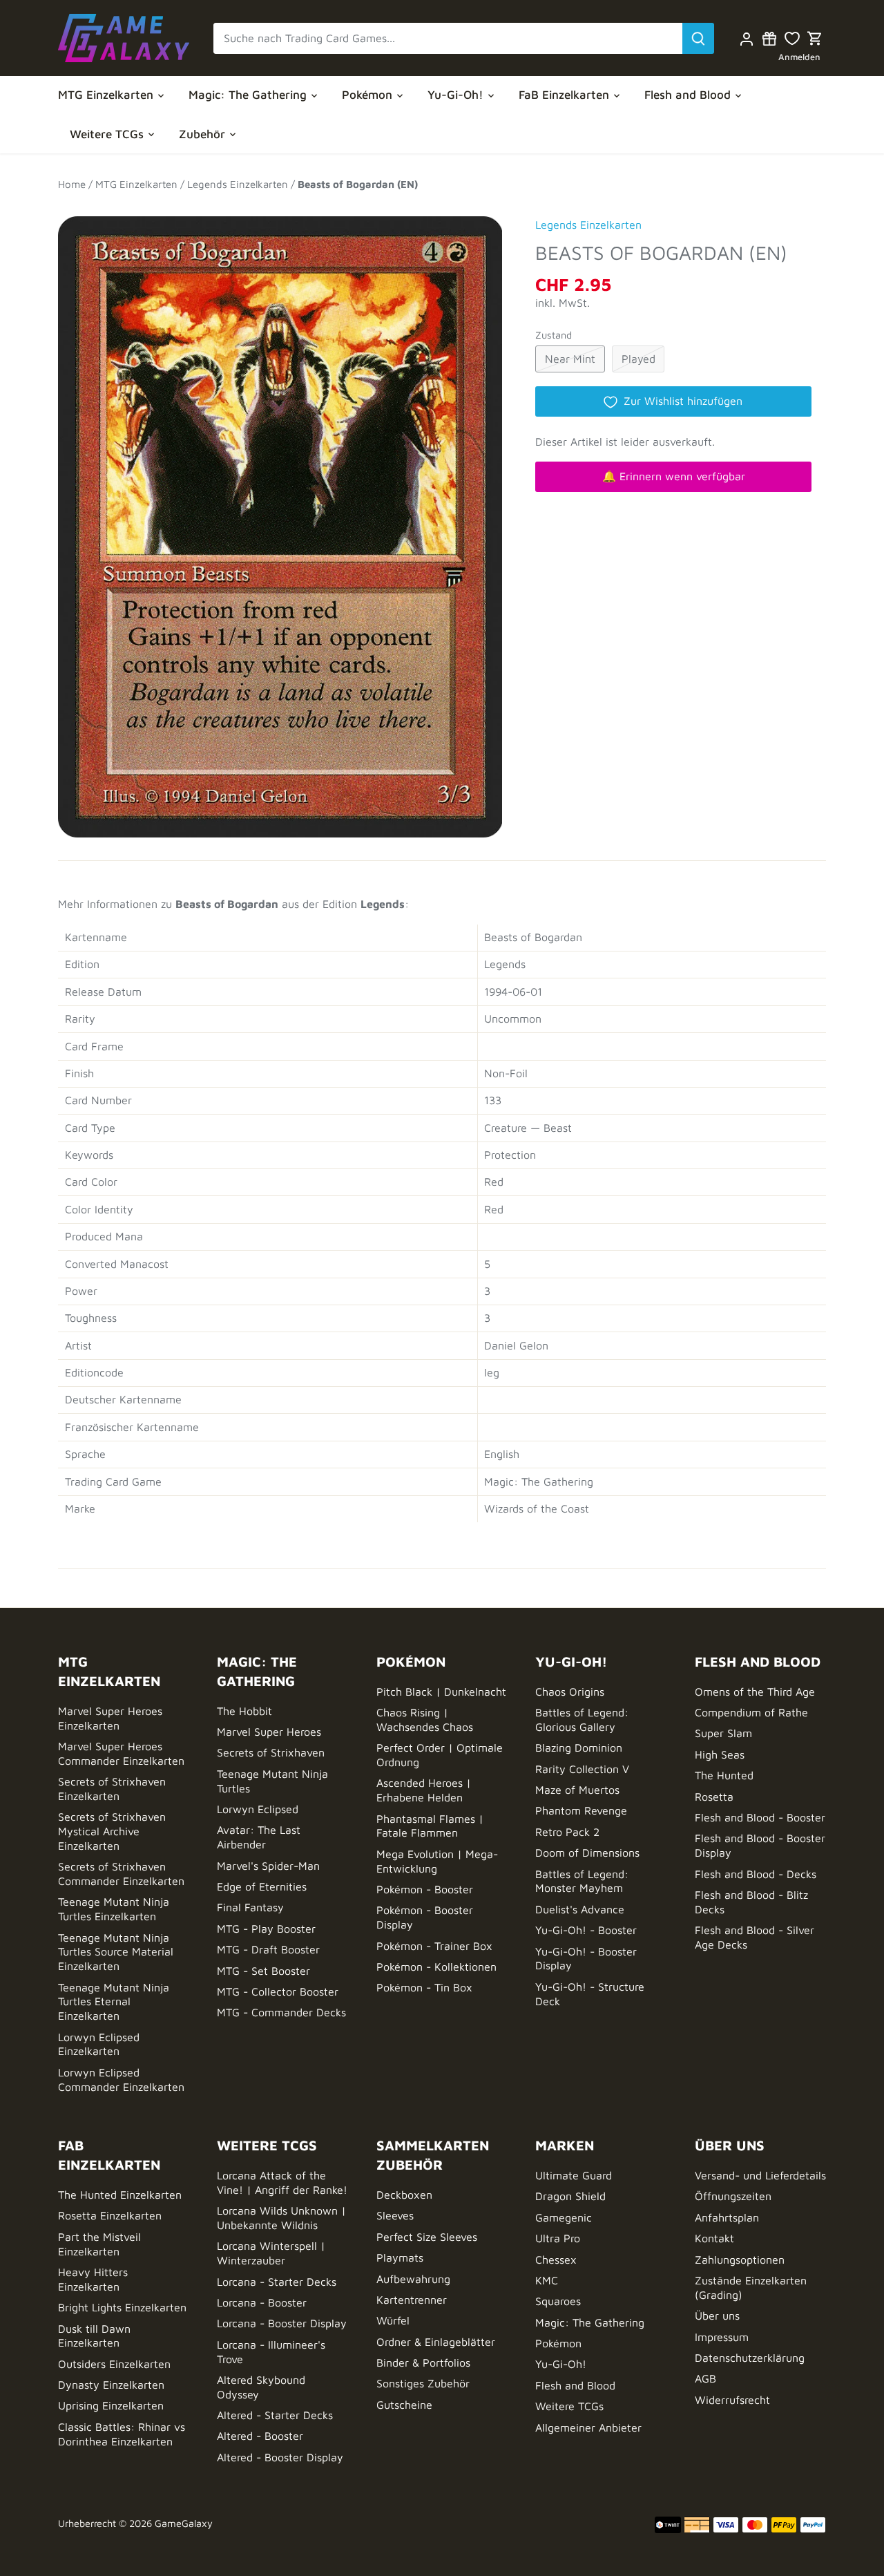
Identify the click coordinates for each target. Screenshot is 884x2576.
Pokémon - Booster (425, 1889)
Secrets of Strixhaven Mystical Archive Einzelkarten (112, 1831)
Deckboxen (404, 2195)
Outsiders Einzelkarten (114, 2364)
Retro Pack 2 (567, 1832)
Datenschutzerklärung (750, 2358)
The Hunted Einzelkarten (120, 2195)
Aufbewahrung (413, 2279)
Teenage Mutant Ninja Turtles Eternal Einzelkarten (114, 2002)
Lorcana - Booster (262, 2302)
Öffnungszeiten (733, 2196)
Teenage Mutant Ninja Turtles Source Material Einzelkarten (116, 1952)
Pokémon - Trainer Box (434, 1946)
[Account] (746, 38)
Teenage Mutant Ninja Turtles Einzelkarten (114, 1909)
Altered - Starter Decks (275, 2415)
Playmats (400, 2257)
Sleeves (395, 2215)
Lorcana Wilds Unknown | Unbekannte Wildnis (281, 2218)
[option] (280, 520)
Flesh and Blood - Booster (760, 1817)
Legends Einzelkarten (588, 225)
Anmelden (799, 57)
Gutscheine (404, 2405)
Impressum (722, 2337)
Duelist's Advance (580, 1909)
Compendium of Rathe (751, 1712)
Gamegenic (564, 2217)
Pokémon (558, 2343)
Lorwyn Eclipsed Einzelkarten (99, 2044)
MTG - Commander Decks (281, 2012)
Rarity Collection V (582, 1769)
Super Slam (723, 1733)
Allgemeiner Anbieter (588, 2427)
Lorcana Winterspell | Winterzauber (271, 2253)
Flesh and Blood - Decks (756, 1874)
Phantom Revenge (581, 1810)
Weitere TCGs (569, 2406)
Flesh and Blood (575, 2385)
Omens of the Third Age (755, 1692)
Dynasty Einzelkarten (111, 2385)
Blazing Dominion (579, 1748)
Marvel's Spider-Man (268, 1866)
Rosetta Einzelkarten (110, 2215)
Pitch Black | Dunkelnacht (441, 1692)
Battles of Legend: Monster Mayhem (582, 1881)
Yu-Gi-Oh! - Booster (586, 1930)
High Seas (720, 1754)
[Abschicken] (698, 38)
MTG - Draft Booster (268, 1949)
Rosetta (714, 1797)
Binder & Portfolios (423, 2362)
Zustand (554, 335)
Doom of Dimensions (587, 1853)
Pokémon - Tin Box (424, 1987)
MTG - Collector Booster (278, 1991)
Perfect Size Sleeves (427, 2237)
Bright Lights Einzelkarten (122, 2307)
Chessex (556, 2260)
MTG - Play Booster (266, 1929)
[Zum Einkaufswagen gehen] (815, 38)
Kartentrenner (412, 2300)
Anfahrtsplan (727, 2217)
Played (638, 359)
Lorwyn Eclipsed (258, 1809)
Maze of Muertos (577, 1790)
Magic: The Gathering (590, 2322)
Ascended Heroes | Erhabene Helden (424, 1790)
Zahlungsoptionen (740, 2260)
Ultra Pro (558, 2238)
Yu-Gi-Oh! (561, 2364)
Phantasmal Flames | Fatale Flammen (430, 1826)
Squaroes (558, 2301)
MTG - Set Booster (263, 1971)
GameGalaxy (184, 2523)
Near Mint (570, 359)
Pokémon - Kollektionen (436, 1967)
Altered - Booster (260, 2436)
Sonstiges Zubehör (423, 2383)
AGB (705, 2378)
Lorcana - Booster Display (282, 2323)
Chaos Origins (570, 1692)
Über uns (717, 2315)
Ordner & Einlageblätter (436, 2342)
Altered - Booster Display (280, 2457)
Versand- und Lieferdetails (760, 2175)
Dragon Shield (570, 2196)
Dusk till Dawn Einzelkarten (94, 2336)
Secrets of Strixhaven (271, 1752)
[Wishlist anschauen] (792, 38)
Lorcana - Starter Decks (277, 2282)
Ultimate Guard (574, 2175)
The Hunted (724, 1775)
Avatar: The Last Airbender (259, 1837)
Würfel (393, 2320)
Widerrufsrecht (732, 2400)
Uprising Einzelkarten (111, 2405)
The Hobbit (244, 1711)
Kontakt (714, 2238)
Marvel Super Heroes (269, 1732)
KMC (547, 2280)
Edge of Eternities (262, 1886)
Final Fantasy (250, 1907)
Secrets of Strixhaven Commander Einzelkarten (121, 1874)
